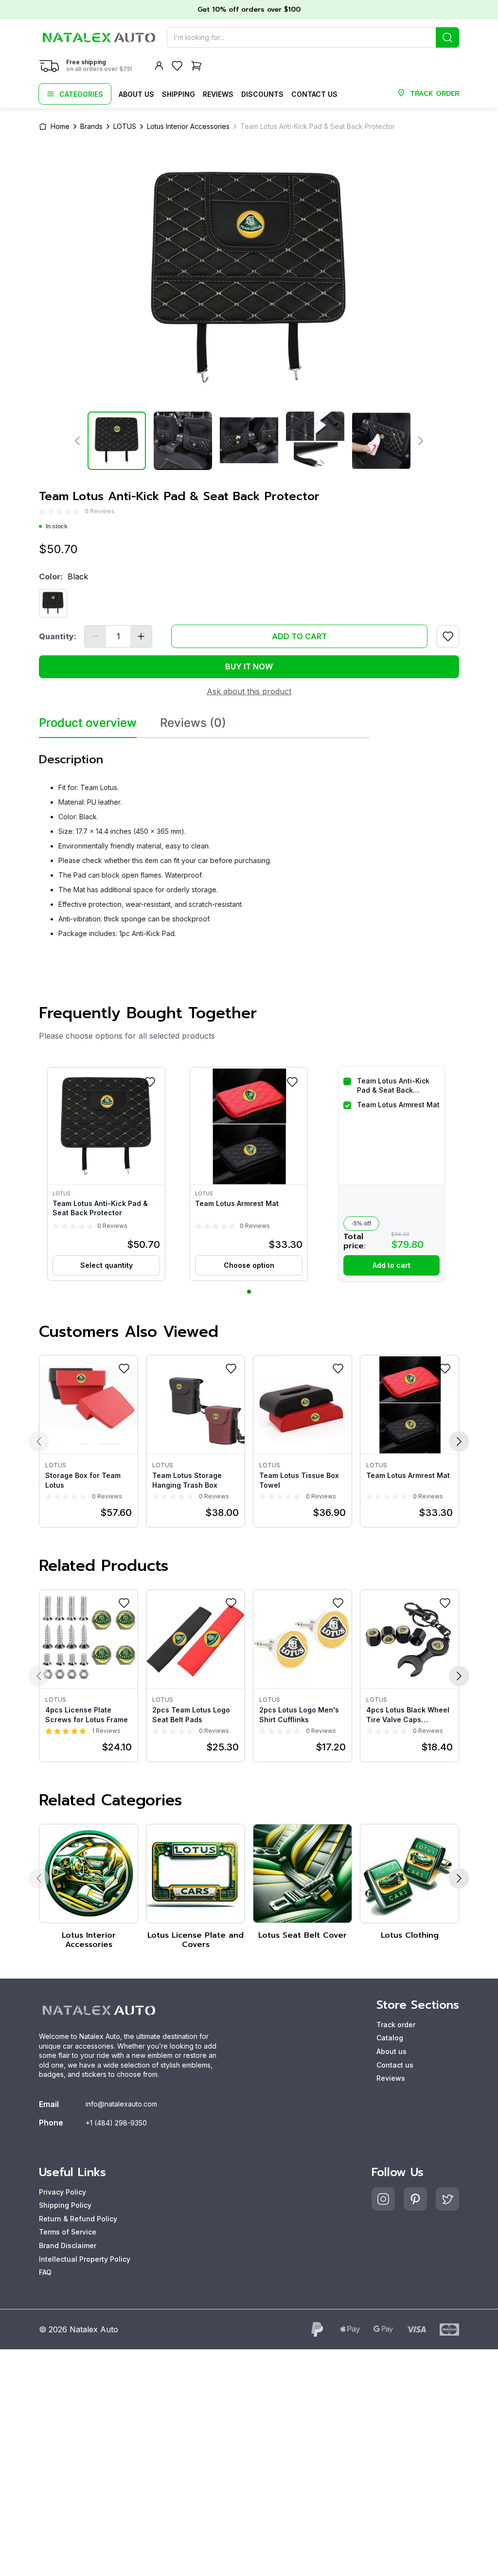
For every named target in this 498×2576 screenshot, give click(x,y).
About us (136, 94)
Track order (396, 2025)
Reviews (218, 94)
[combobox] (313, 37)
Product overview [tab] (88, 723)
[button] (106, 1174)
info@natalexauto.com (121, 2104)
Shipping (178, 94)
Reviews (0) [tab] (193, 723)
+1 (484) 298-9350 (116, 2123)
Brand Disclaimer (68, 2245)
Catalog (390, 2038)
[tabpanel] (204, 842)
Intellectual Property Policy (85, 2259)
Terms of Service (68, 2232)
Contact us (314, 94)
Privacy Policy (62, 2192)
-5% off (361, 1224)
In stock (57, 526)
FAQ (45, 2272)
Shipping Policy (65, 2205)
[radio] (42, 512)
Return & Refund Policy (78, 2219)
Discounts (262, 94)
